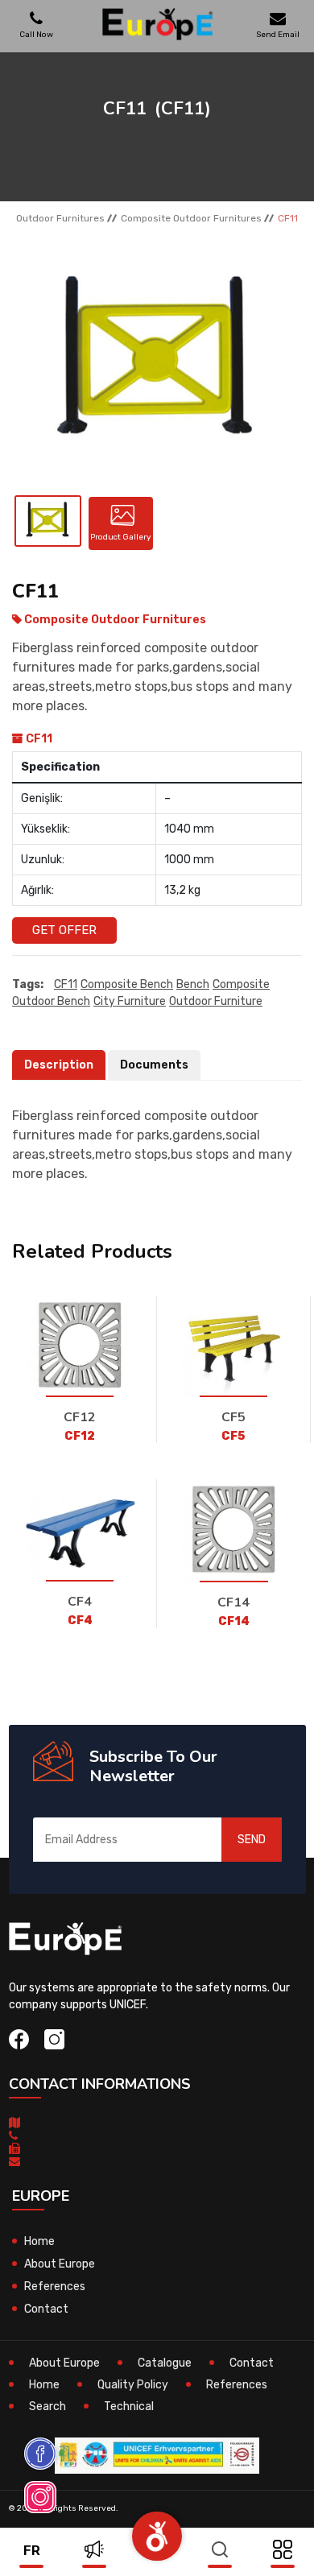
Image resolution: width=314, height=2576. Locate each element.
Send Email (278, 34)
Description (59, 1065)
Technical (129, 2406)
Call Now (36, 34)
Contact (46, 2309)
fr (32, 2551)
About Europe (60, 2264)
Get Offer (64, 930)
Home (39, 2241)
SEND (252, 1840)
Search (48, 2406)
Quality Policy (133, 2385)
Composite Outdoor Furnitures (191, 218)
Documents (154, 1065)
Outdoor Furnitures (60, 218)
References (55, 2287)
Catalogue (165, 2363)
